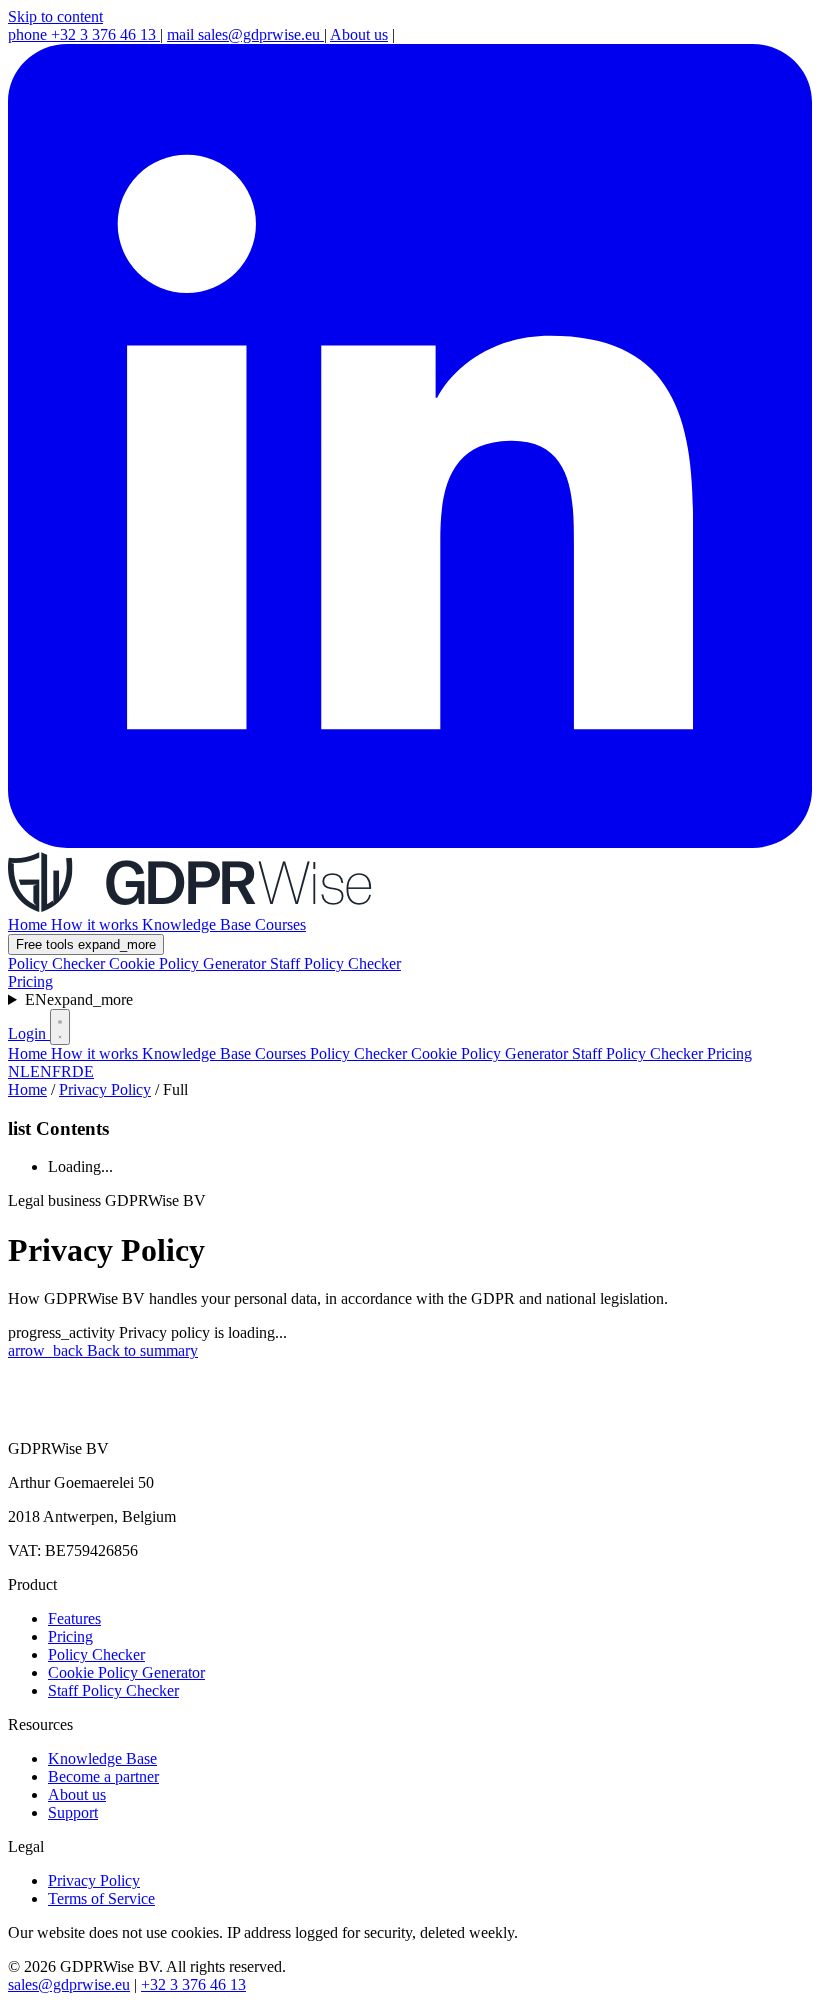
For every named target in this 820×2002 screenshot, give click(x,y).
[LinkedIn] (410, 842)
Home (29, 924)
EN (79, 999)
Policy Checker (58, 963)
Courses (280, 924)
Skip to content (55, 16)
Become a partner (103, 1776)
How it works (96, 924)
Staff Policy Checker (335, 963)
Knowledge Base (198, 924)
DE (83, 1071)
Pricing (30, 981)
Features (74, 1618)
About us (359, 34)
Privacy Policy (105, 1089)
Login (29, 1033)
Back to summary (103, 1350)
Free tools (86, 944)
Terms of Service (101, 1898)
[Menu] (60, 1027)
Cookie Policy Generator (189, 963)
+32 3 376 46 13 (84, 34)
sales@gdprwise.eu (245, 34)
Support (73, 1812)
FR (62, 1071)
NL (19, 1071)
